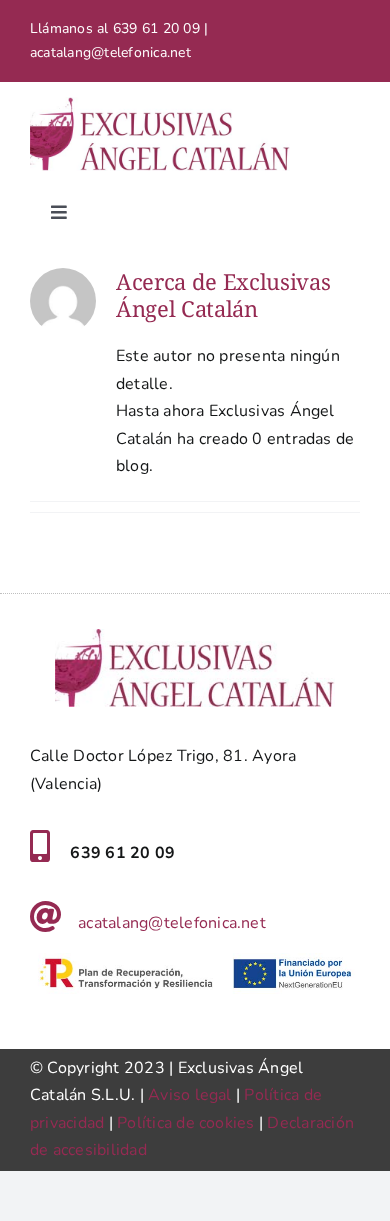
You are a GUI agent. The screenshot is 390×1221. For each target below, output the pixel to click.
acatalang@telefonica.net (172, 923)
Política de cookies (186, 1123)
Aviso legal (190, 1095)
